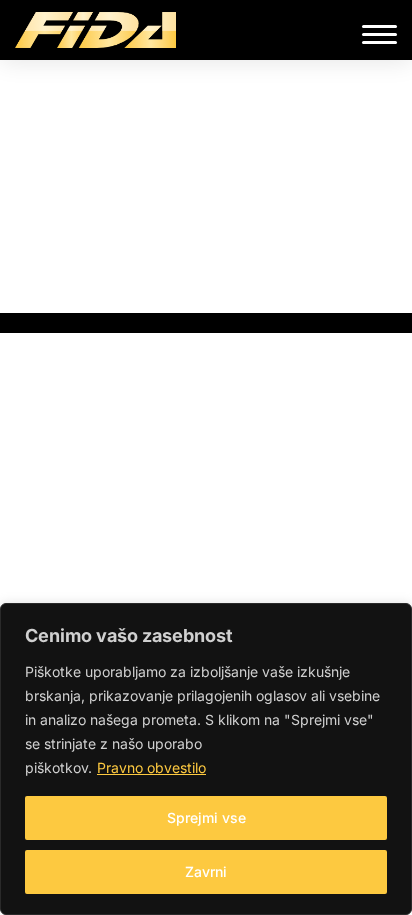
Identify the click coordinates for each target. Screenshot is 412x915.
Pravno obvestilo (151, 767)
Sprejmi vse (206, 817)
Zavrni (206, 871)
